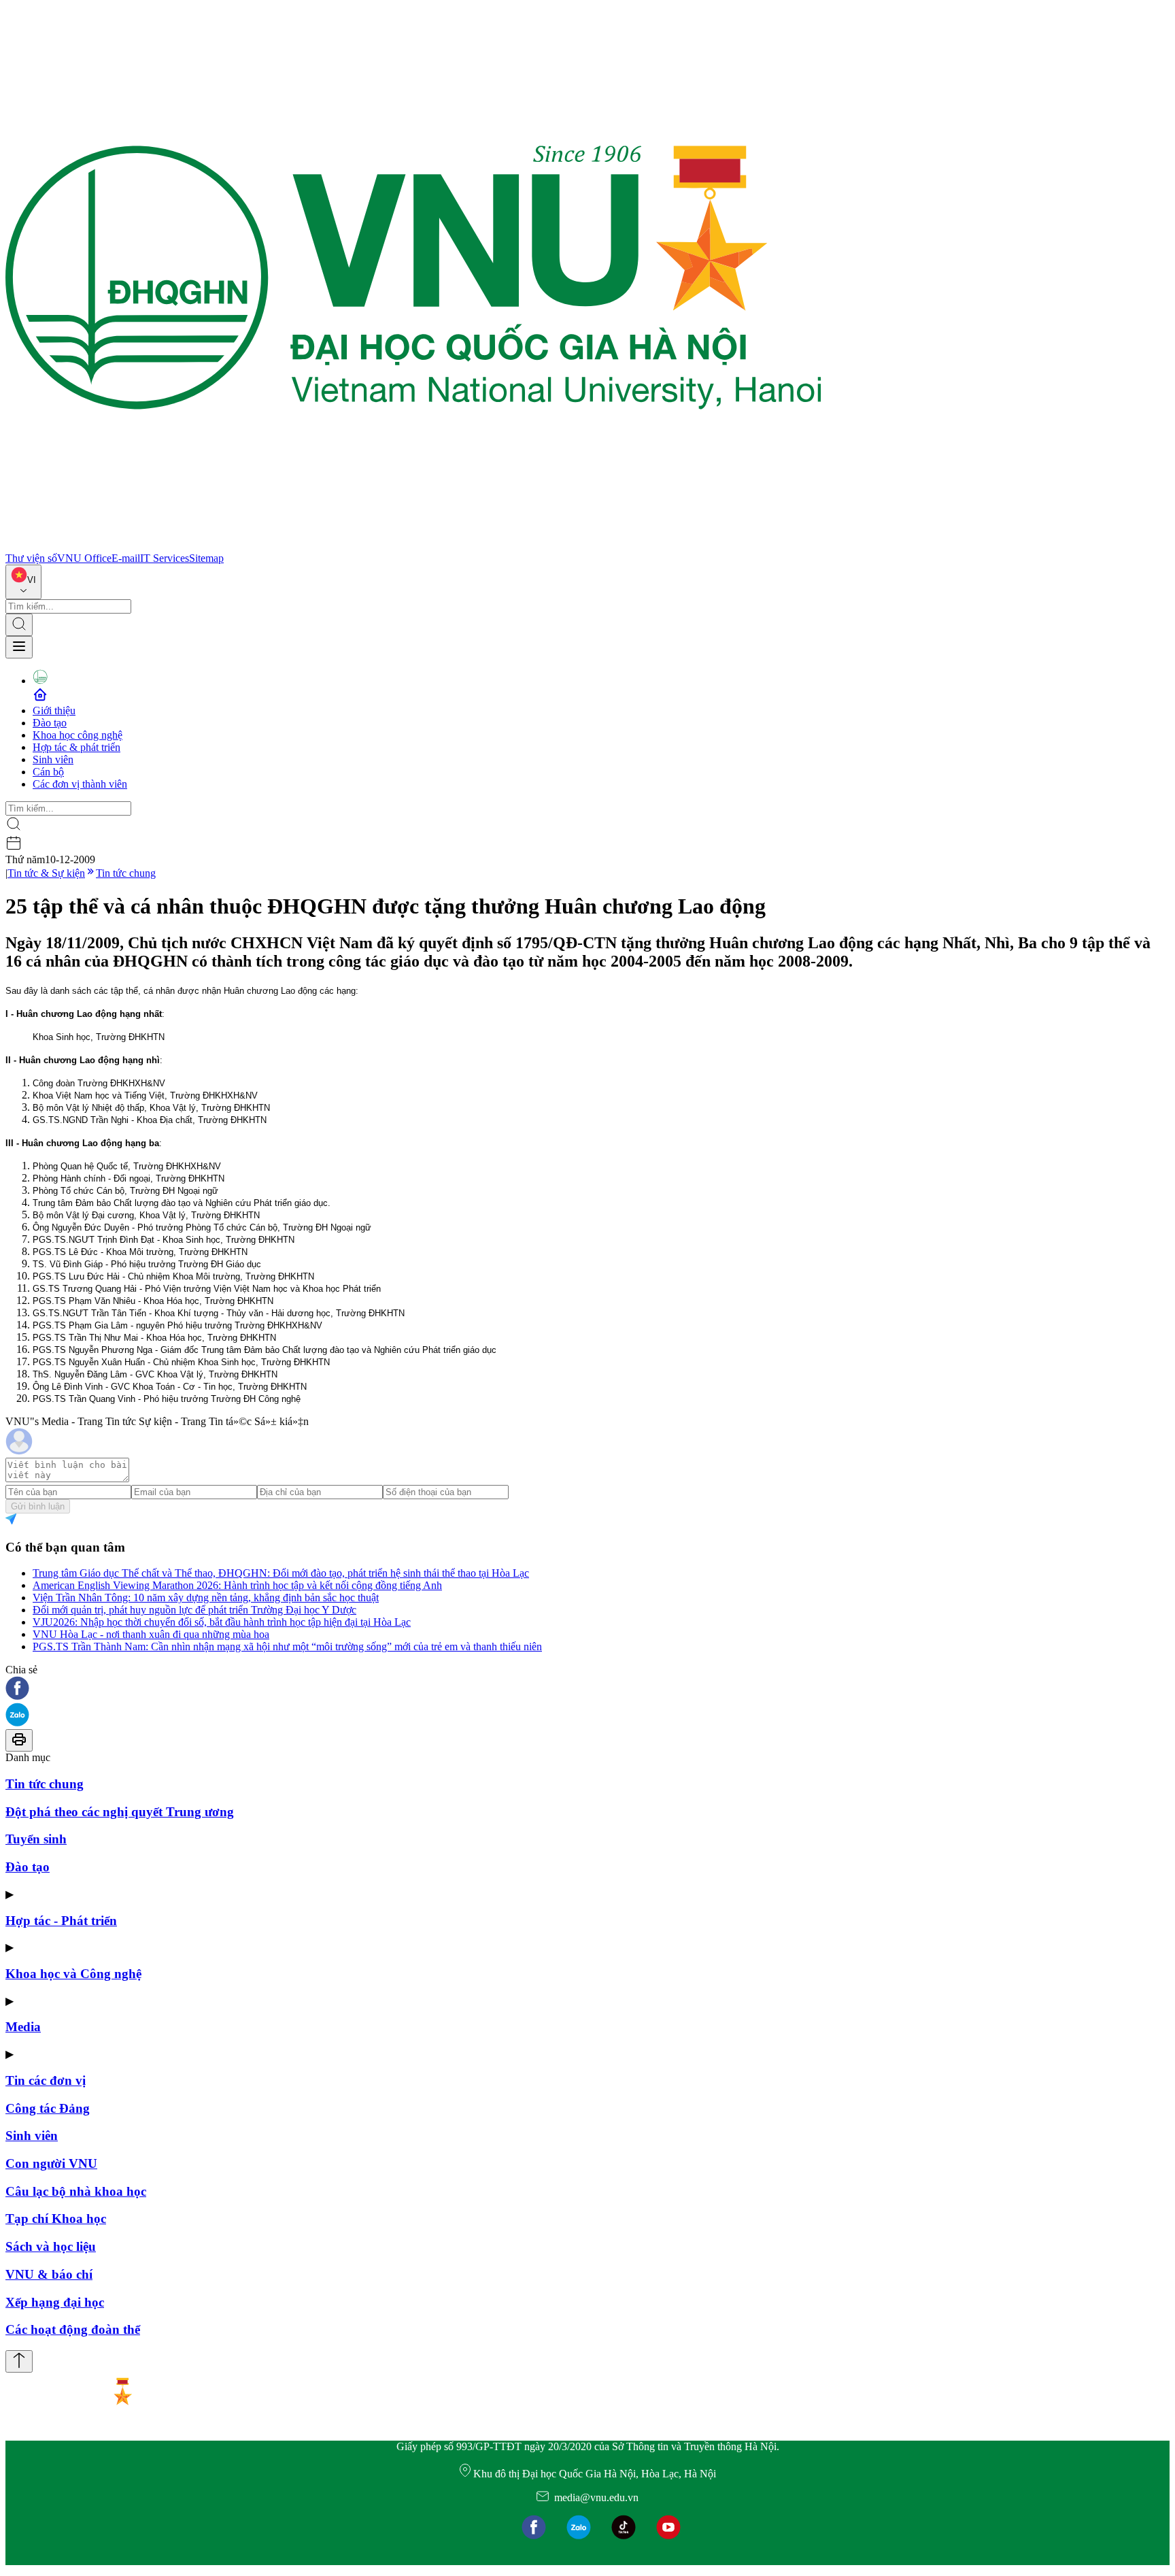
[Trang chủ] (413, 546)
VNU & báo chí (49, 2274)
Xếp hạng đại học (55, 2302)
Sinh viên (53, 759)
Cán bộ (48, 772)
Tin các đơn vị (46, 2080)
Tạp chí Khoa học (56, 2219)
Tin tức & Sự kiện (46, 873)
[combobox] (23, 582)
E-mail (126, 558)
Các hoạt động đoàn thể (73, 2329)
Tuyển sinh (36, 1839)
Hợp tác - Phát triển (61, 1921)
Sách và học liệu (51, 2246)
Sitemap (206, 558)
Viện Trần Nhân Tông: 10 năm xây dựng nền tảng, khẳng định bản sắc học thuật (206, 1598)
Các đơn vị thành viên (80, 784)
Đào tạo (50, 723)
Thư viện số (31, 558)
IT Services (165, 558)
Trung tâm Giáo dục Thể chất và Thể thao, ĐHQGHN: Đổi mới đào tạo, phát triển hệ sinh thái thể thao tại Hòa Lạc (281, 1573)
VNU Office (84, 558)
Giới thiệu (54, 710)
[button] (587, 1689)
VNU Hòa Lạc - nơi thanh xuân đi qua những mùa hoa (151, 1634)
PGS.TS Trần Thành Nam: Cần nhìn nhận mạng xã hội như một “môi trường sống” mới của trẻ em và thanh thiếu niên (287, 1646)
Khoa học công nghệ (78, 735)
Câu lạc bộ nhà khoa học (76, 2191)
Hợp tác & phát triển (76, 747)
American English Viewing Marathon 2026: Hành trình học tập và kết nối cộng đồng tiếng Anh (237, 1585)
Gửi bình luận (38, 1506)
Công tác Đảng (48, 2108)
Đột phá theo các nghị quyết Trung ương (120, 1812)
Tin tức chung (126, 873)
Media (23, 2027)
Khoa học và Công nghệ (73, 1974)
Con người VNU (51, 2163)
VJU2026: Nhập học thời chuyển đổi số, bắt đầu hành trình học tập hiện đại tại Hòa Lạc (222, 1622)
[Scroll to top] (19, 2361)
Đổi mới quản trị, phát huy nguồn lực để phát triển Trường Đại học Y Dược (194, 1610)
